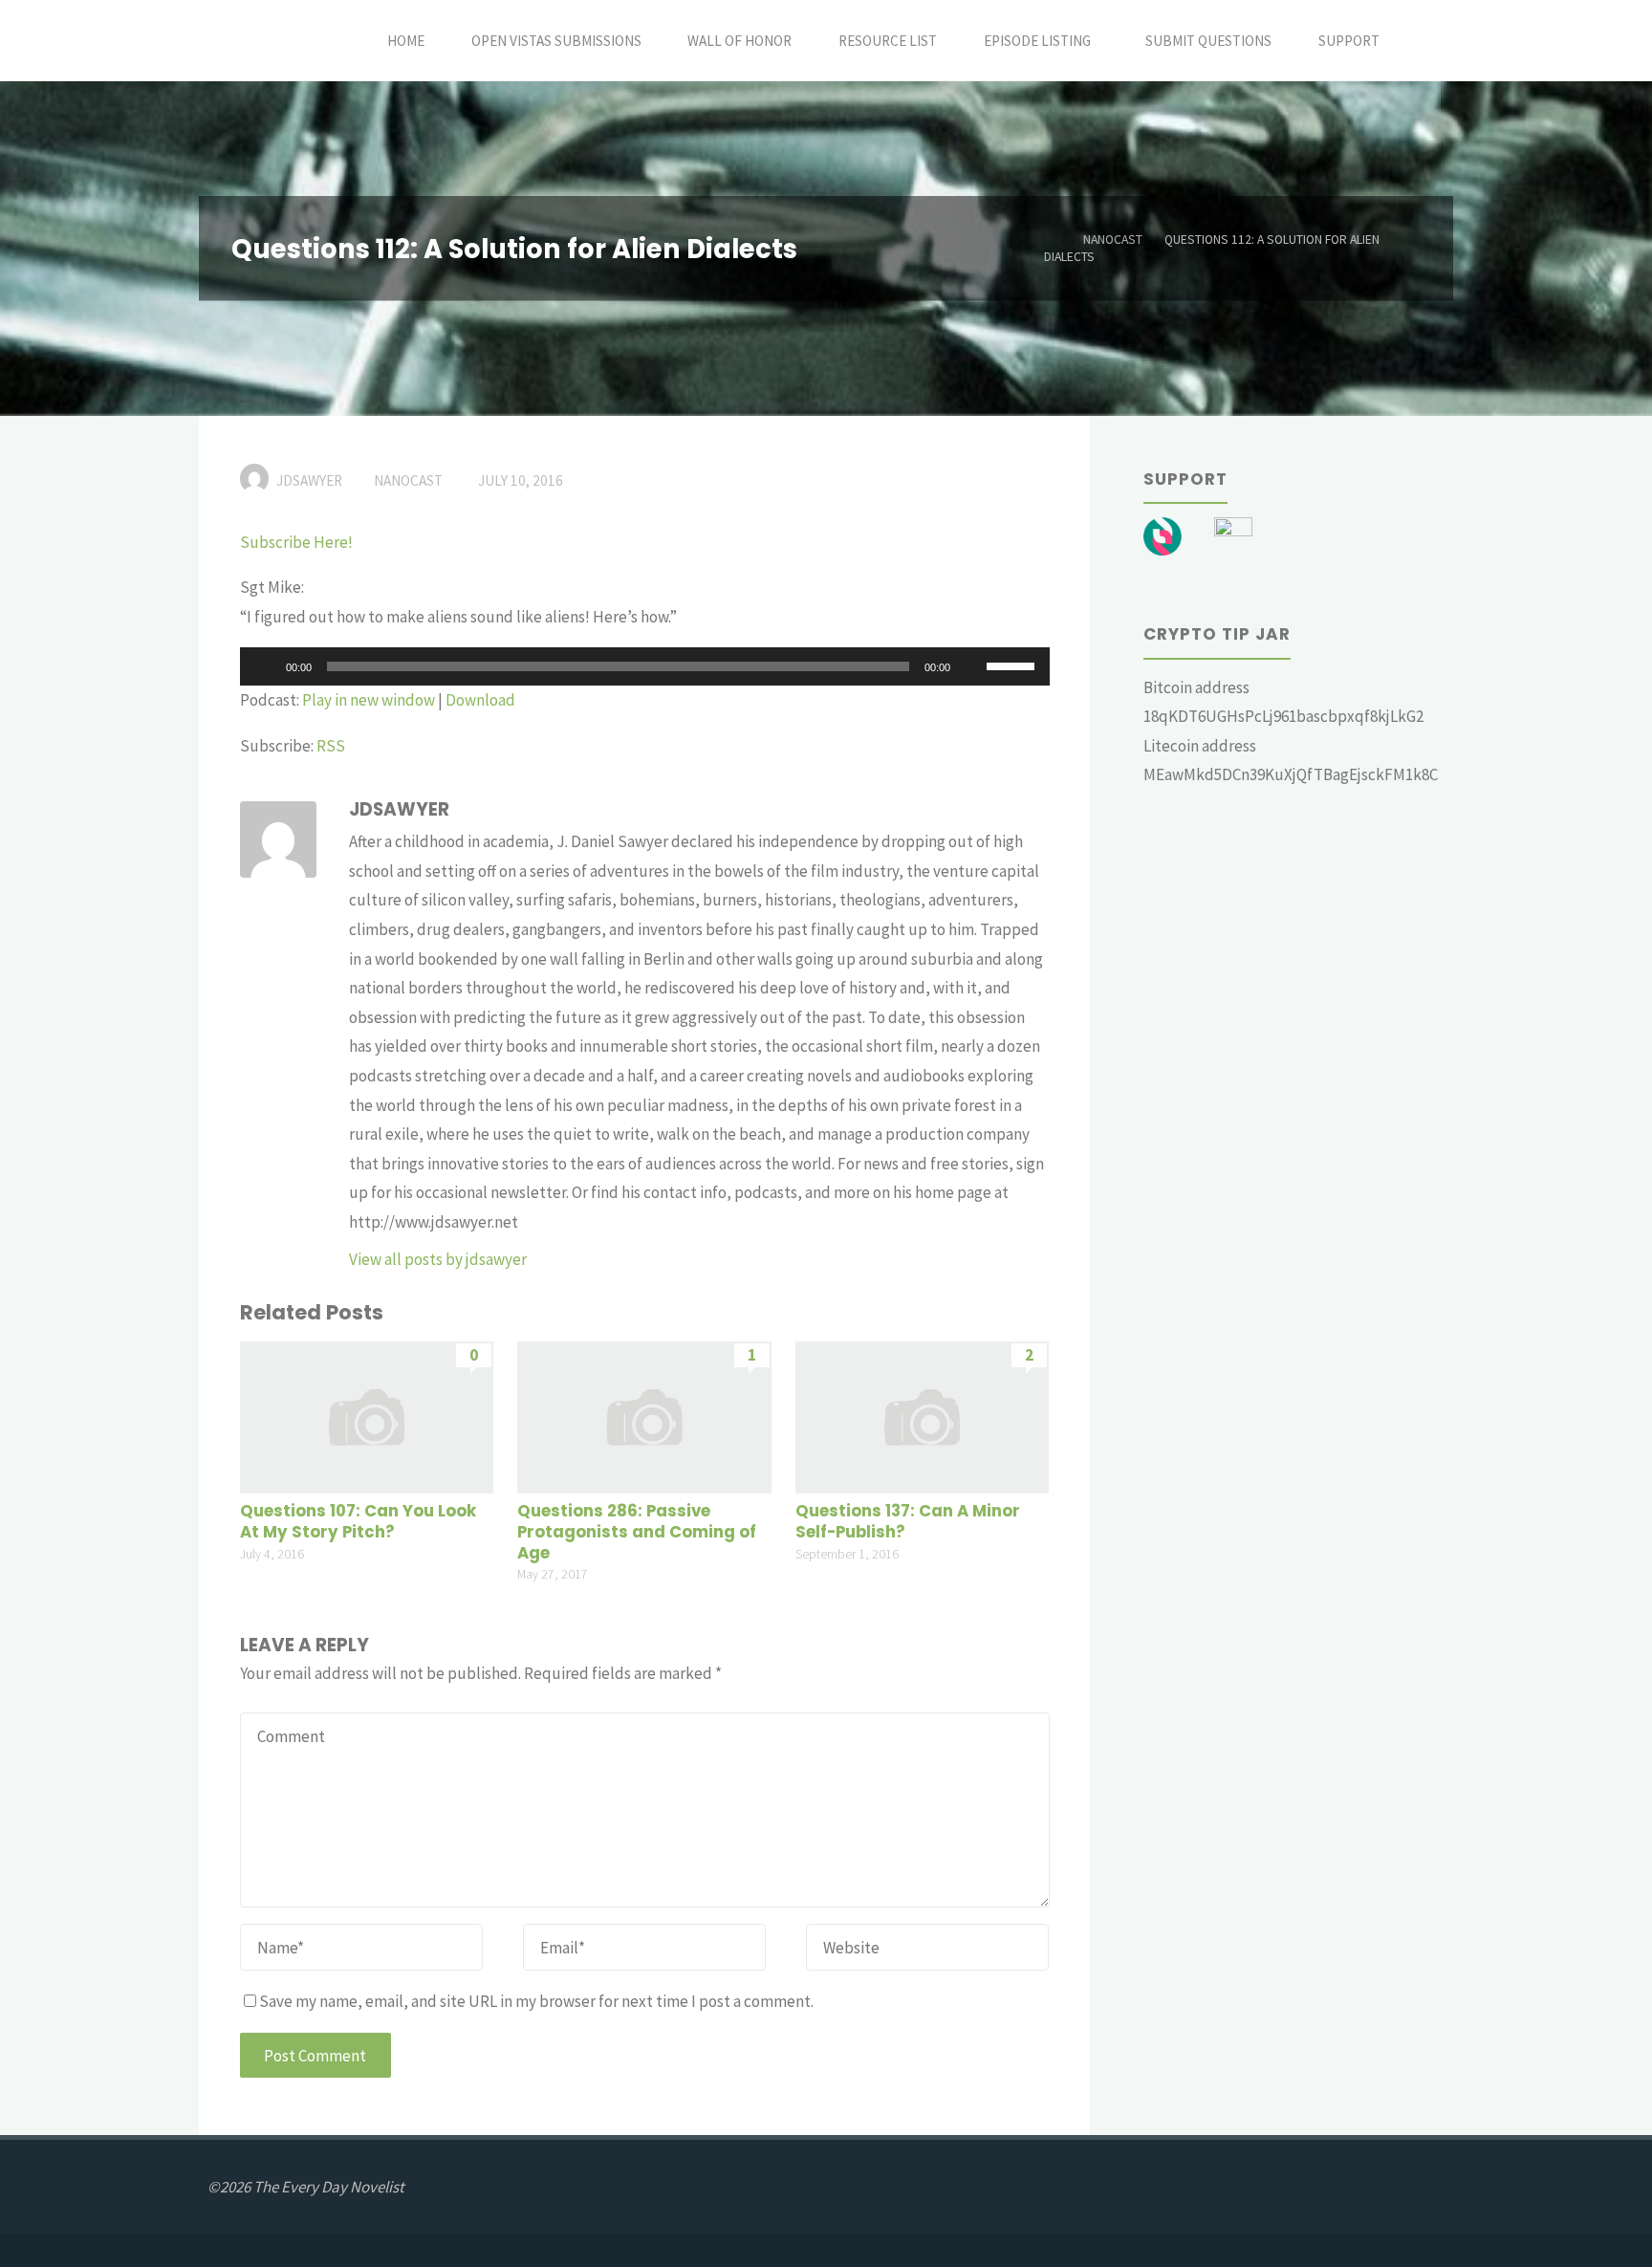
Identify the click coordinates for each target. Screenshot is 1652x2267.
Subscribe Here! (296, 542)
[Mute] (971, 666)
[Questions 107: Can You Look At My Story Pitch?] (367, 1415)
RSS (331, 746)
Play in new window (369, 700)
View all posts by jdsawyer (438, 1259)
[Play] (265, 666)
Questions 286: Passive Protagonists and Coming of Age (637, 1532)
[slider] (1013, 665)
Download (480, 700)
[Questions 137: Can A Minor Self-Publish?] (922, 1415)
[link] (1424, 41)
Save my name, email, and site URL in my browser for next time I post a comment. (536, 2001)
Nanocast (1113, 240)
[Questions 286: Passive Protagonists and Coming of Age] (644, 1415)
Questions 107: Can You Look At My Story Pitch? (358, 1522)
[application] (645, 666)
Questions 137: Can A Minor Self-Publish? (908, 1522)
